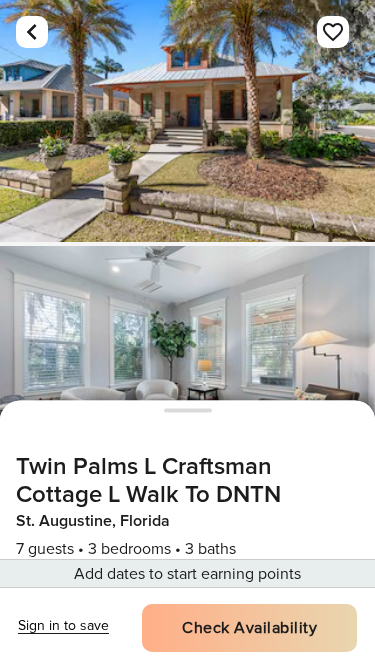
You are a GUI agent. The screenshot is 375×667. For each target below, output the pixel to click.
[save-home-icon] (333, 32)
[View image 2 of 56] (187, 367)
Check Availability (249, 628)
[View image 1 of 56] (187, 121)
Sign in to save (63, 625)
